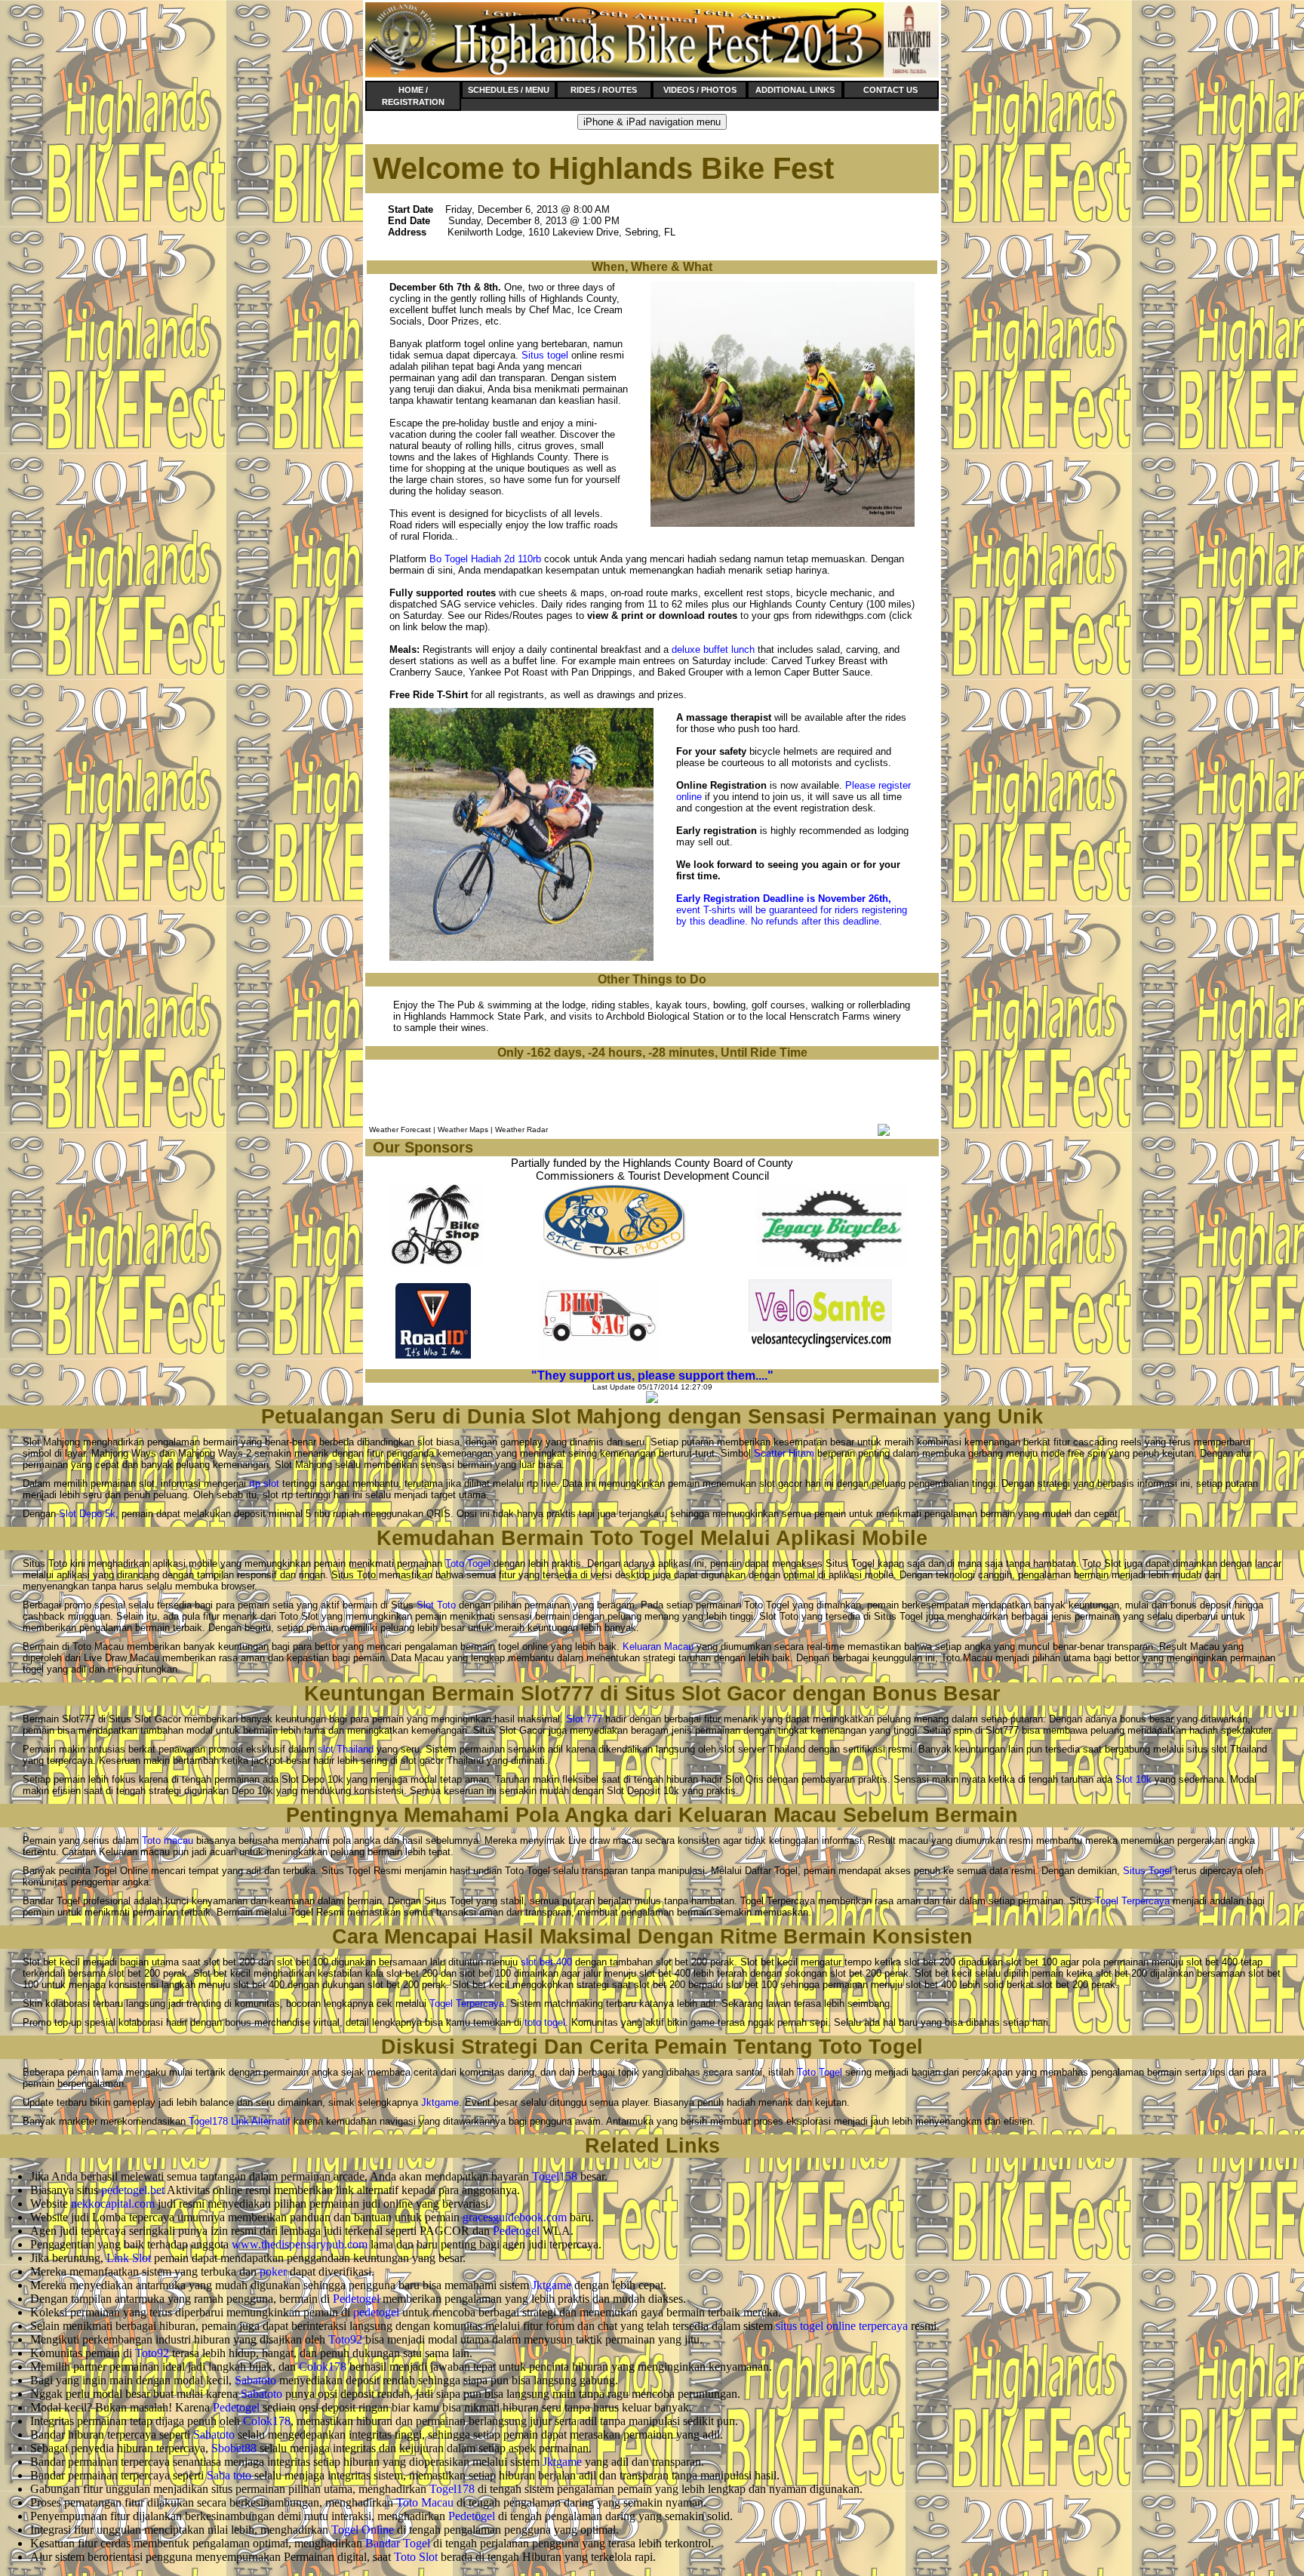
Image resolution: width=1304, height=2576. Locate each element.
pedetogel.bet (133, 2190)
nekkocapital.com (113, 2204)
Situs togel (545, 355)
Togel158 (555, 2176)
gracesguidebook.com (515, 2217)
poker (273, 2271)
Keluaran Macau (658, 1647)
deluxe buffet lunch (713, 649)
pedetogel (376, 2312)
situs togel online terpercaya (842, 2326)
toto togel (545, 2022)
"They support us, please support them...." (652, 1376)
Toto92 (345, 2339)
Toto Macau (425, 2502)
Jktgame (440, 2102)
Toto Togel (468, 1563)
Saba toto (229, 2475)
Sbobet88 (234, 2448)
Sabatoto (255, 2380)
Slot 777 (584, 1719)
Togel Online (363, 2530)
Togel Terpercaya (1132, 1901)
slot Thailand (346, 1749)
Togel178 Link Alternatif (240, 2121)
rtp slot (264, 1483)
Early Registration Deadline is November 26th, (784, 899)
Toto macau (168, 1840)
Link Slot (129, 2258)
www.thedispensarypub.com (300, 2244)
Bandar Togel (398, 2543)
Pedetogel (516, 2231)
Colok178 (323, 2367)
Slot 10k (1133, 1779)
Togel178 (452, 2489)
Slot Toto (436, 1605)
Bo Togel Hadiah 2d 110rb (485, 559)
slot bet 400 (546, 1962)
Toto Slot (416, 2557)
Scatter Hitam (784, 1453)
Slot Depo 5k (87, 1514)
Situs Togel (1147, 1871)
